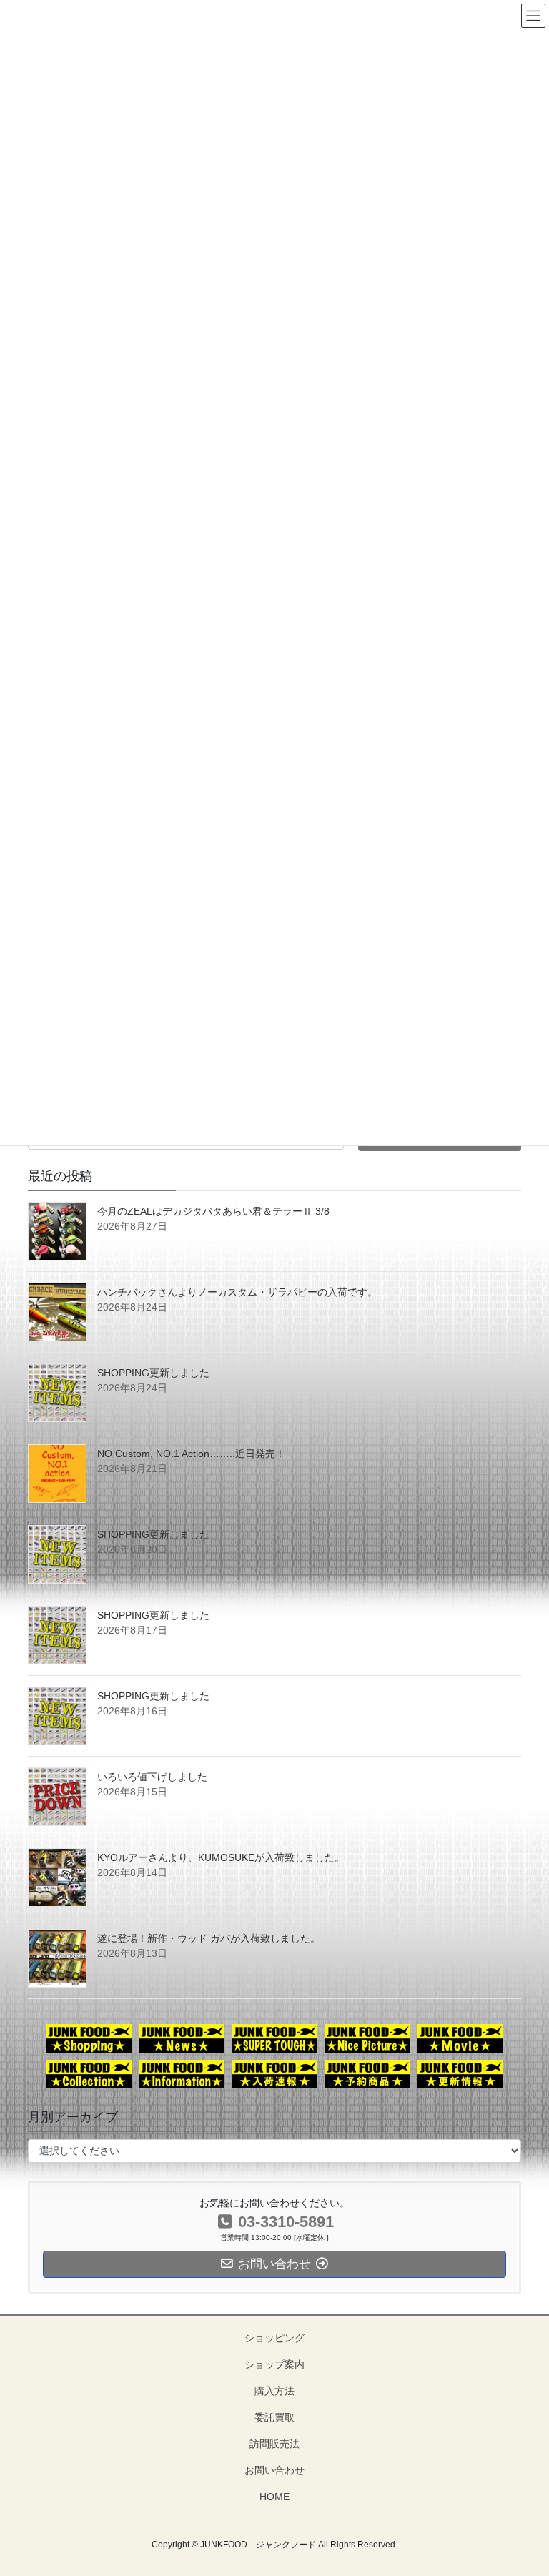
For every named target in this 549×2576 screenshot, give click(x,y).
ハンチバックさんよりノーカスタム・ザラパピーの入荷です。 (237, 1292)
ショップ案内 (274, 2364)
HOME (274, 2497)
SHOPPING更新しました (153, 1373)
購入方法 (274, 2391)
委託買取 (274, 2417)
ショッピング (274, 2338)
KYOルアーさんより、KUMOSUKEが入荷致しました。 (221, 1857)
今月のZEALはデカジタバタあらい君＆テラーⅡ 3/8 (213, 1211)
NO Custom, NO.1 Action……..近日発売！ (191, 1454)
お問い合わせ (274, 2470)
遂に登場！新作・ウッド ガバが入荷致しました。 (209, 1938)
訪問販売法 (274, 2444)
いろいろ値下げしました (152, 1777)
